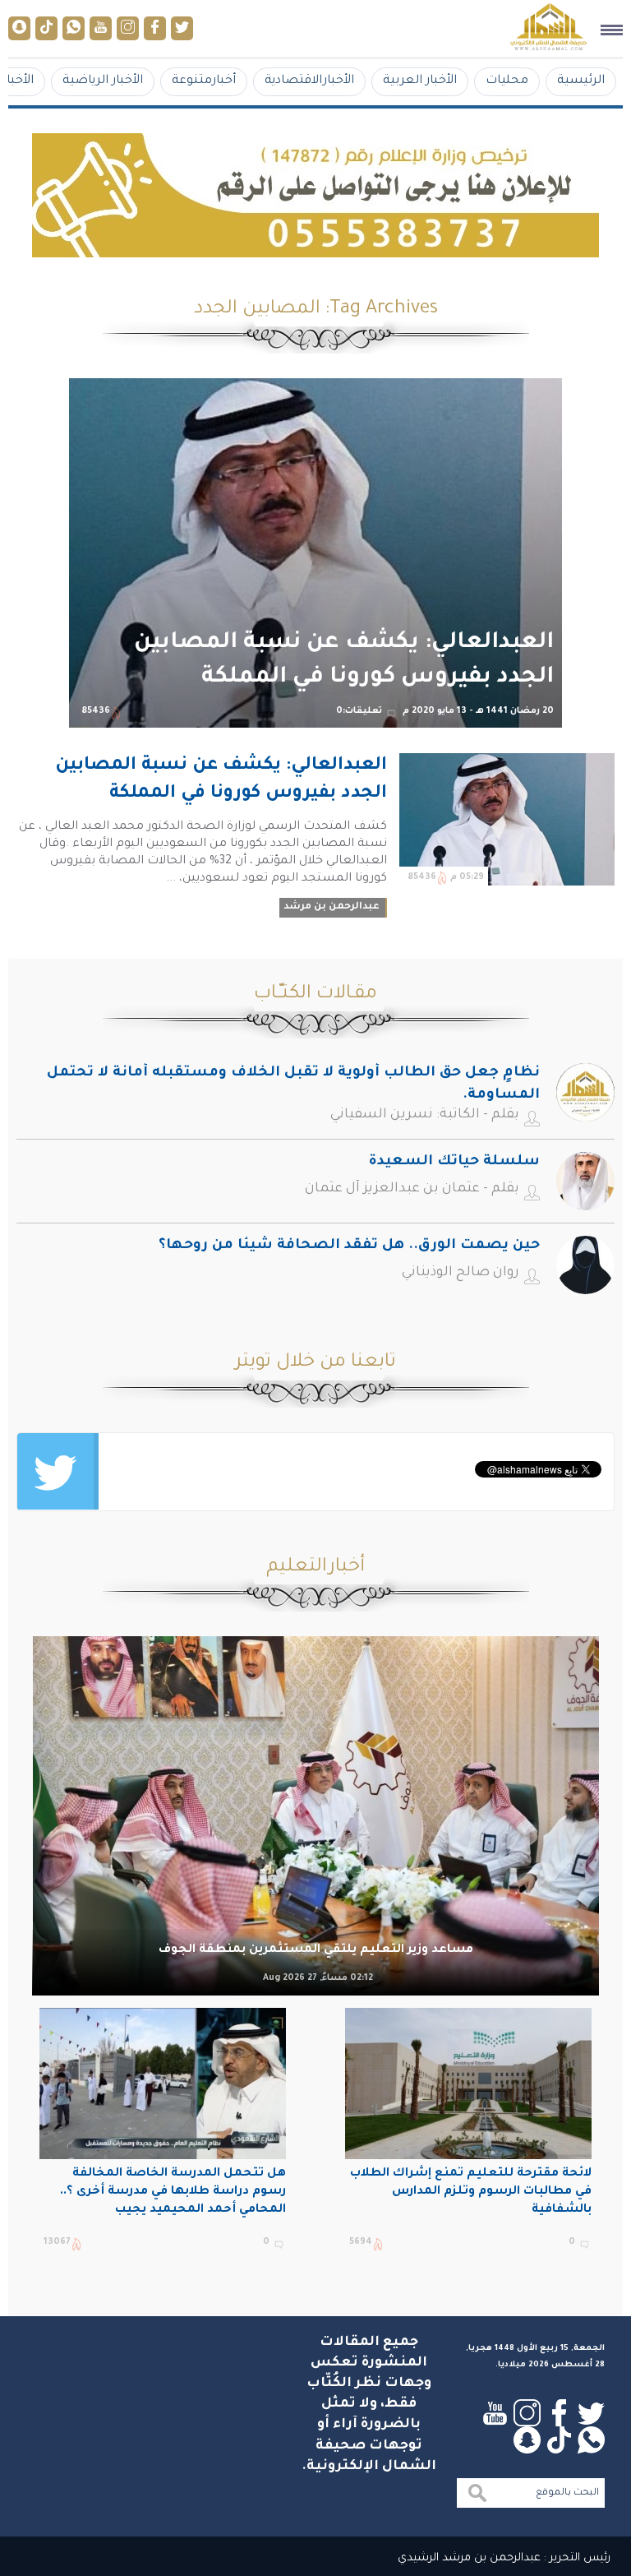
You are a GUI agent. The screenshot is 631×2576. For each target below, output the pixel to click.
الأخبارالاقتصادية (309, 81)
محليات (507, 81)
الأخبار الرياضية (103, 81)
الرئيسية (581, 81)
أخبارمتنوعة (204, 81)
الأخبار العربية (420, 81)
